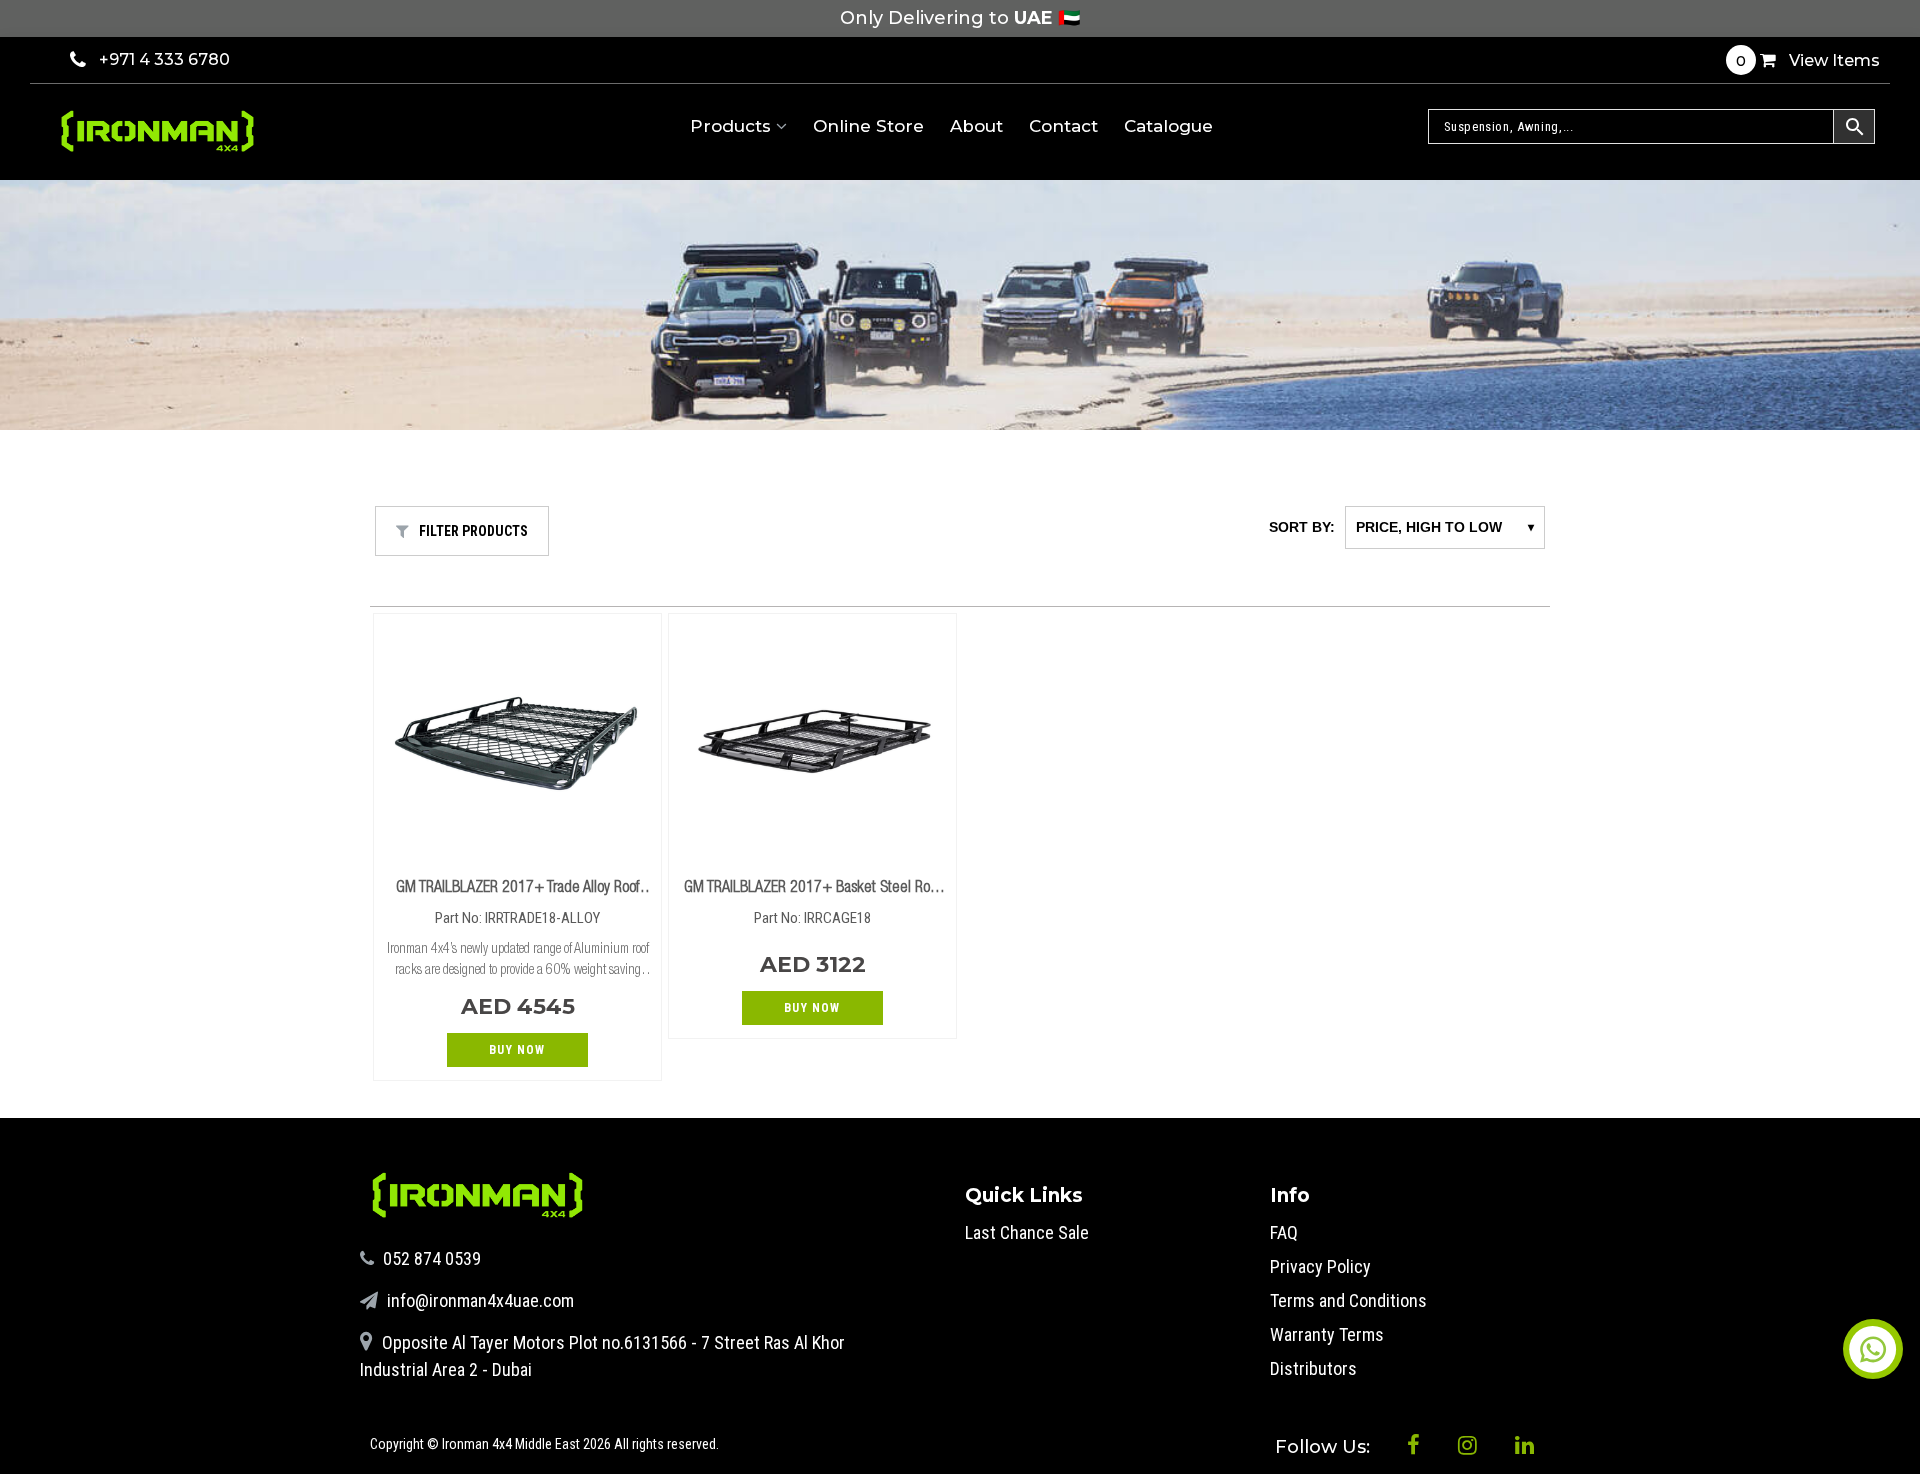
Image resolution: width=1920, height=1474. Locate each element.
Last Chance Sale (1027, 1232)
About (976, 126)
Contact (1063, 126)
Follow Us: (1325, 1447)
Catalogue (1168, 126)
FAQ (1284, 1232)
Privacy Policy (1320, 1266)
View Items (1808, 60)
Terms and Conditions (1348, 1300)
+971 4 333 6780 (164, 59)
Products (733, 126)
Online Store (868, 126)
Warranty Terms (1327, 1334)
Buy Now (517, 1050)
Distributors (1313, 1368)
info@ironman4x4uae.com (478, 1300)
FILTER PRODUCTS (473, 531)
